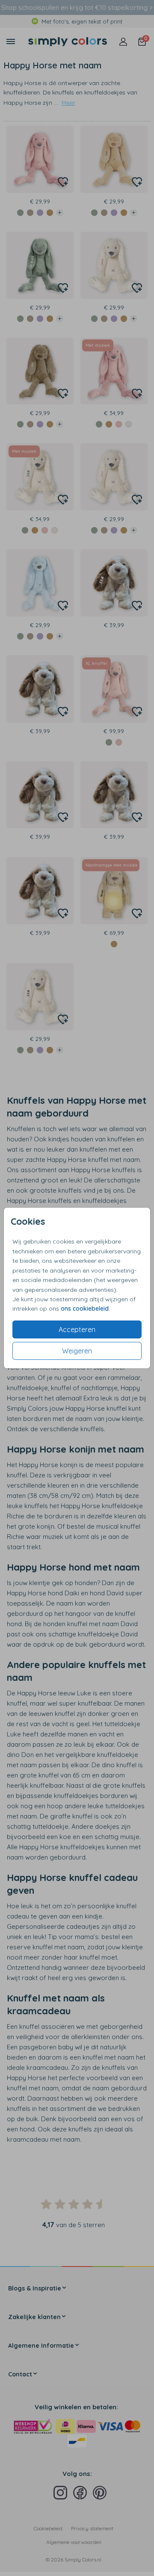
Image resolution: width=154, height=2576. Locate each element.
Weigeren (77, 1351)
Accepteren (77, 1329)
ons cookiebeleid (85, 1309)
